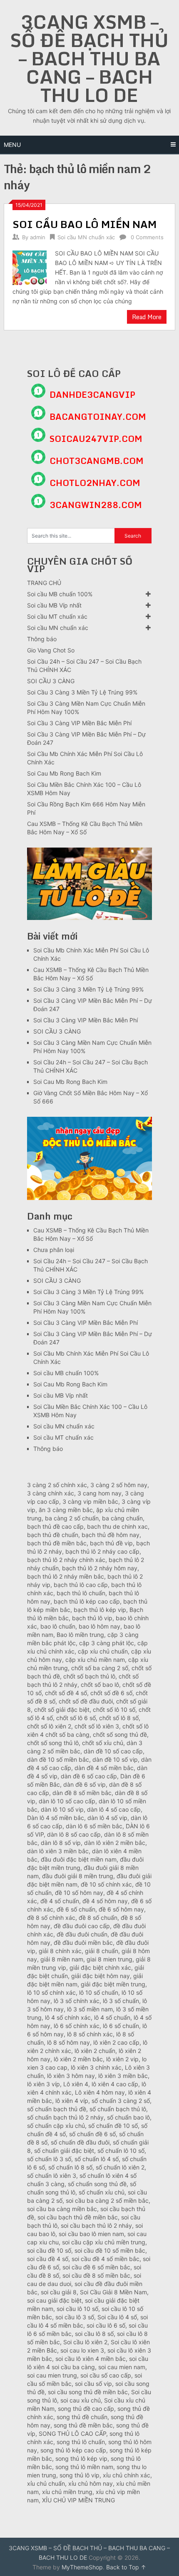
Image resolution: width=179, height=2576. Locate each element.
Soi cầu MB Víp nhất (54, 605)
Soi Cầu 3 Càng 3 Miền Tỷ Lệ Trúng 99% (82, 692)
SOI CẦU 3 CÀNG (51, 681)
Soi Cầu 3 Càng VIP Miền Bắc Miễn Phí (79, 723)
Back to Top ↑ (126, 2567)
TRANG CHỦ (44, 583)
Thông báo (42, 639)
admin (38, 237)
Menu (12, 145)
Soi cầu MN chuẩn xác (86, 237)
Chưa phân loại (54, 1250)
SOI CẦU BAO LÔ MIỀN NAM (85, 224)
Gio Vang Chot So (51, 650)
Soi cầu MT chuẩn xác (57, 616)
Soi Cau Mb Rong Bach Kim (64, 773)
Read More (147, 317)
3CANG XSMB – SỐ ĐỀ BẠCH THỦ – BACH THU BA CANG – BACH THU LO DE (89, 58)
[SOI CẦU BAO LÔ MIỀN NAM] (30, 267)
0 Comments (147, 237)
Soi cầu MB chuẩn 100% (60, 594)
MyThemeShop (82, 2567)
